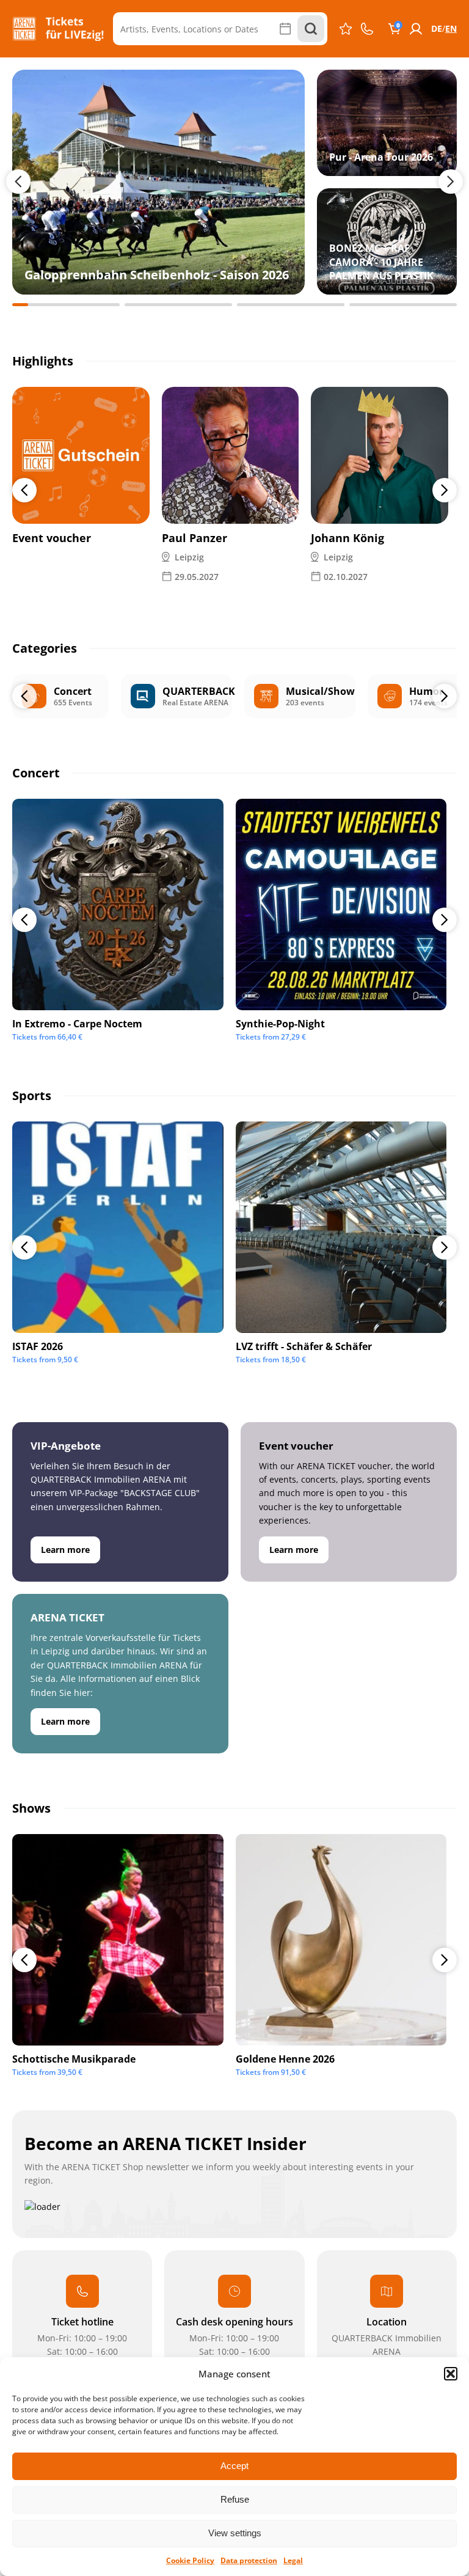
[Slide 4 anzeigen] (403, 305)
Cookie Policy (190, 2560)
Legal (293, 2560)
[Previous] (24, 490)
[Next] (445, 490)
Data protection (249, 2560)
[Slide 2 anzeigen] (178, 305)
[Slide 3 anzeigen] (291, 305)
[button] (451, 2374)
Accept (234, 2466)
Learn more (65, 1550)
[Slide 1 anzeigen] (66, 305)
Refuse (235, 2499)
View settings (235, 2533)
